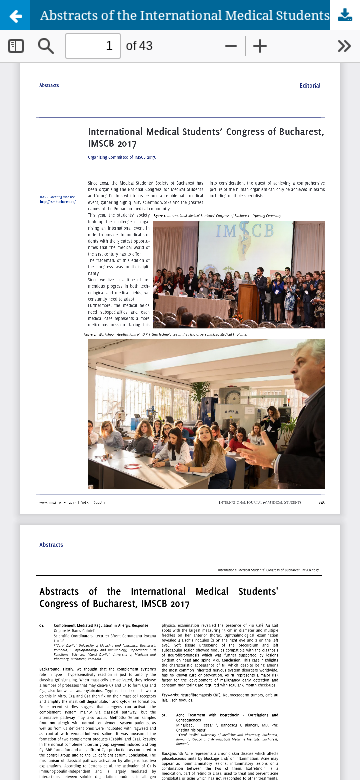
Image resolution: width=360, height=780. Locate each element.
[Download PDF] (345, 15)
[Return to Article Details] (15, 15)
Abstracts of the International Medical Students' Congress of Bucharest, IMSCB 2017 (200, 15)
